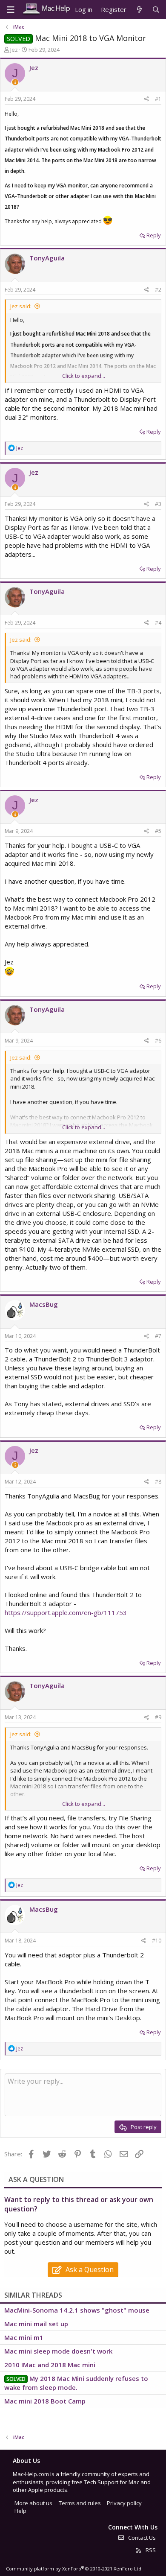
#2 (158, 290)
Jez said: (21, 306)
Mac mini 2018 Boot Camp (45, 2401)
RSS (150, 2550)
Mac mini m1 (24, 2337)
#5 (158, 831)
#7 (158, 1336)
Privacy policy (124, 2503)
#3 (158, 504)
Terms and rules (80, 2503)
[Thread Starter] (15, 82)
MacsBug (44, 1304)
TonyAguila (47, 258)
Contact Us (141, 2538)
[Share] (147, 99)
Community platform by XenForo (74, 2569)
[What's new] (139, 10)
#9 (158, 1717)
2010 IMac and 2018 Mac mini (50, 2365)
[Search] (156, 10)
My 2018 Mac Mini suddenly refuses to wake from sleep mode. (76, 2383)
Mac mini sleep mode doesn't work (58, 2351)
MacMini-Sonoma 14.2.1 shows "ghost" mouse (77, 2310)
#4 (158, 623)
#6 (158, 1041)
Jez (14, 50)
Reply (154, 235)
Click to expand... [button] (84, 376)
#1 (158, 99)
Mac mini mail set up (36, 2324)
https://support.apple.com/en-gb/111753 (66, 1612)
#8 (158, 1482)
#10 (157, 1941)
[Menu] (11, 10)
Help (20, 2511)
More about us (33, 2503)
